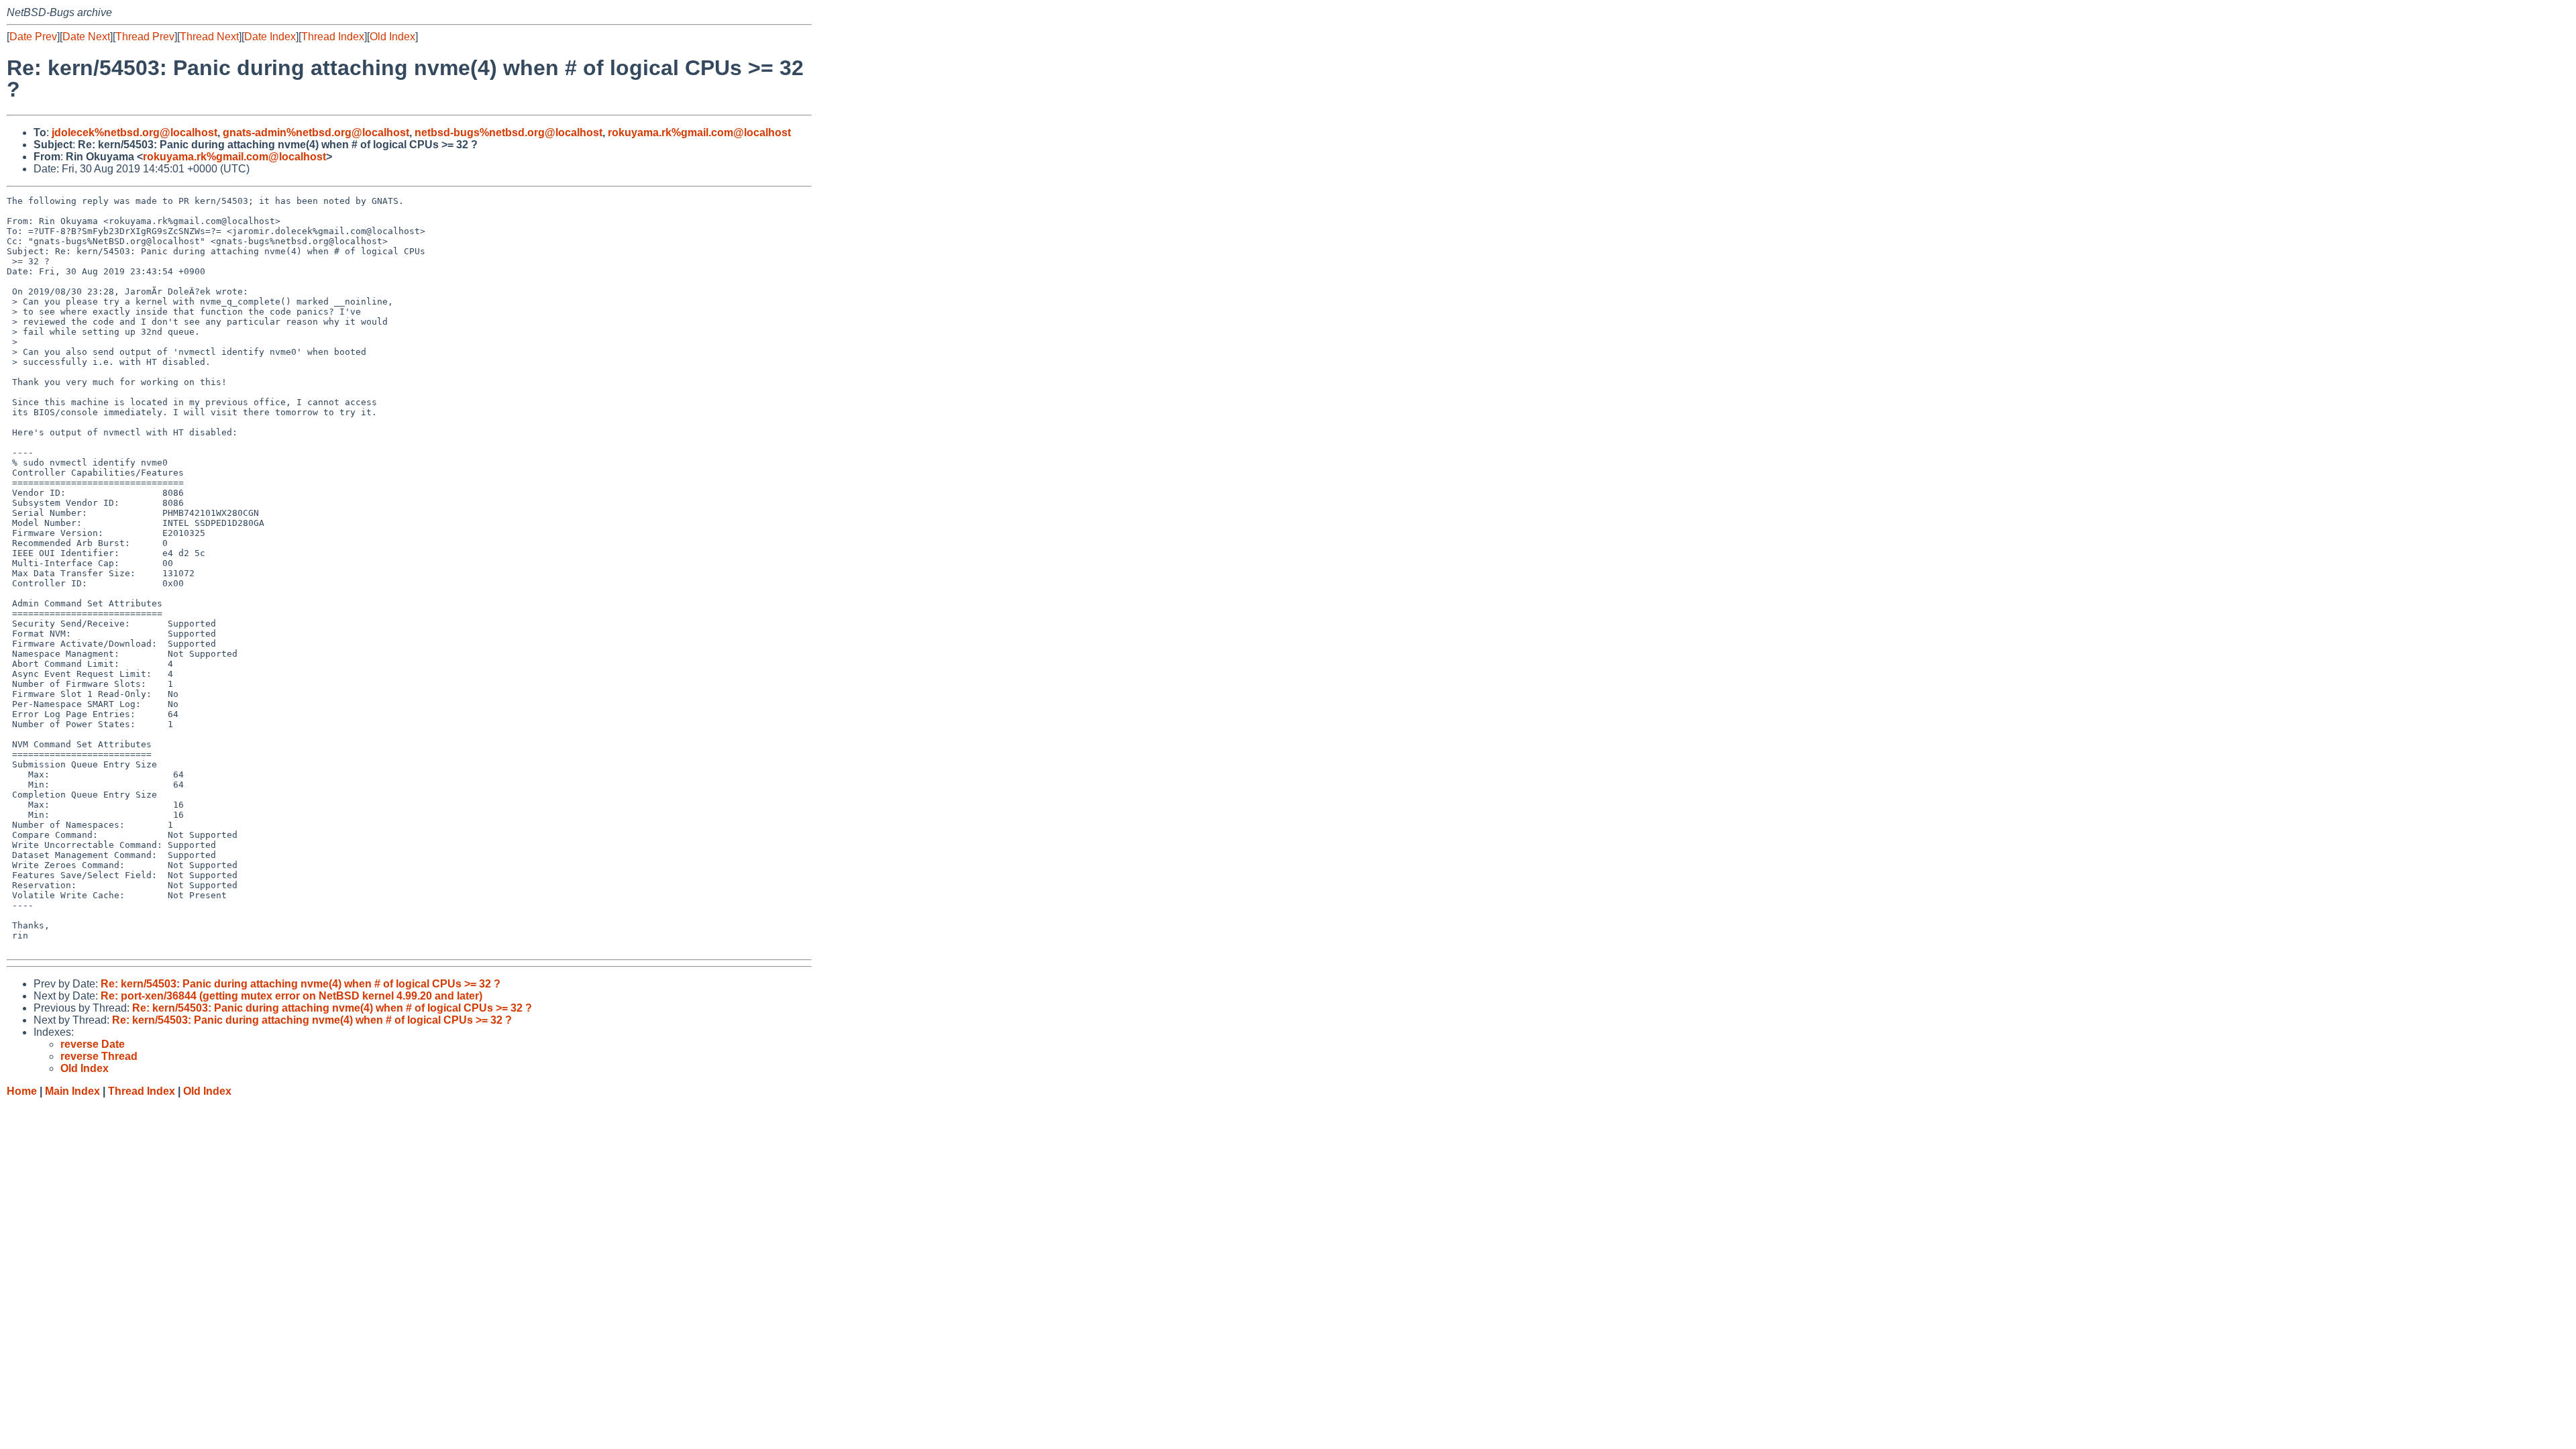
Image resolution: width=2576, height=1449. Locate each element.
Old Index (392, 37)
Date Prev (33, 37)
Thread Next (209, 37)
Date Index (270, 37)
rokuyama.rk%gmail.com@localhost (699, 132)
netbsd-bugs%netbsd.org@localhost (508, 132)
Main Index (72, 1091)
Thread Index (333, 37)
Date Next (86, 37)
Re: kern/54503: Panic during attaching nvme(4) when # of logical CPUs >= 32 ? (301, 984)
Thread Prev (145, 37)
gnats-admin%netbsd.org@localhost (316, 132)
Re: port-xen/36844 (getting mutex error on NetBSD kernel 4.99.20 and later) (291, 996)
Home (22, 1091)
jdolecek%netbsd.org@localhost (135, 132)
